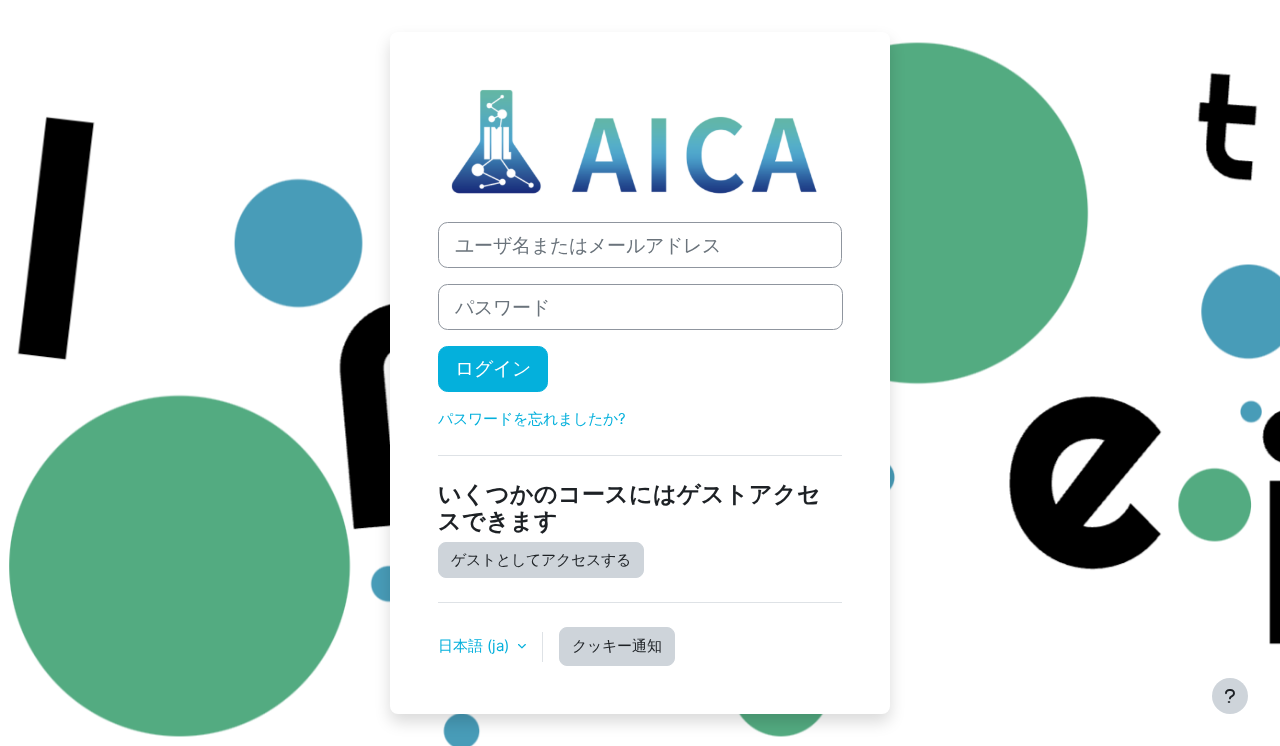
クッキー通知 (617, 645)
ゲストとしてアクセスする (541, 559)
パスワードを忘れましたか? (532, 418)
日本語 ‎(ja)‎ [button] (475, 645)
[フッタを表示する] (1230, 696)
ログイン (493, 368)
